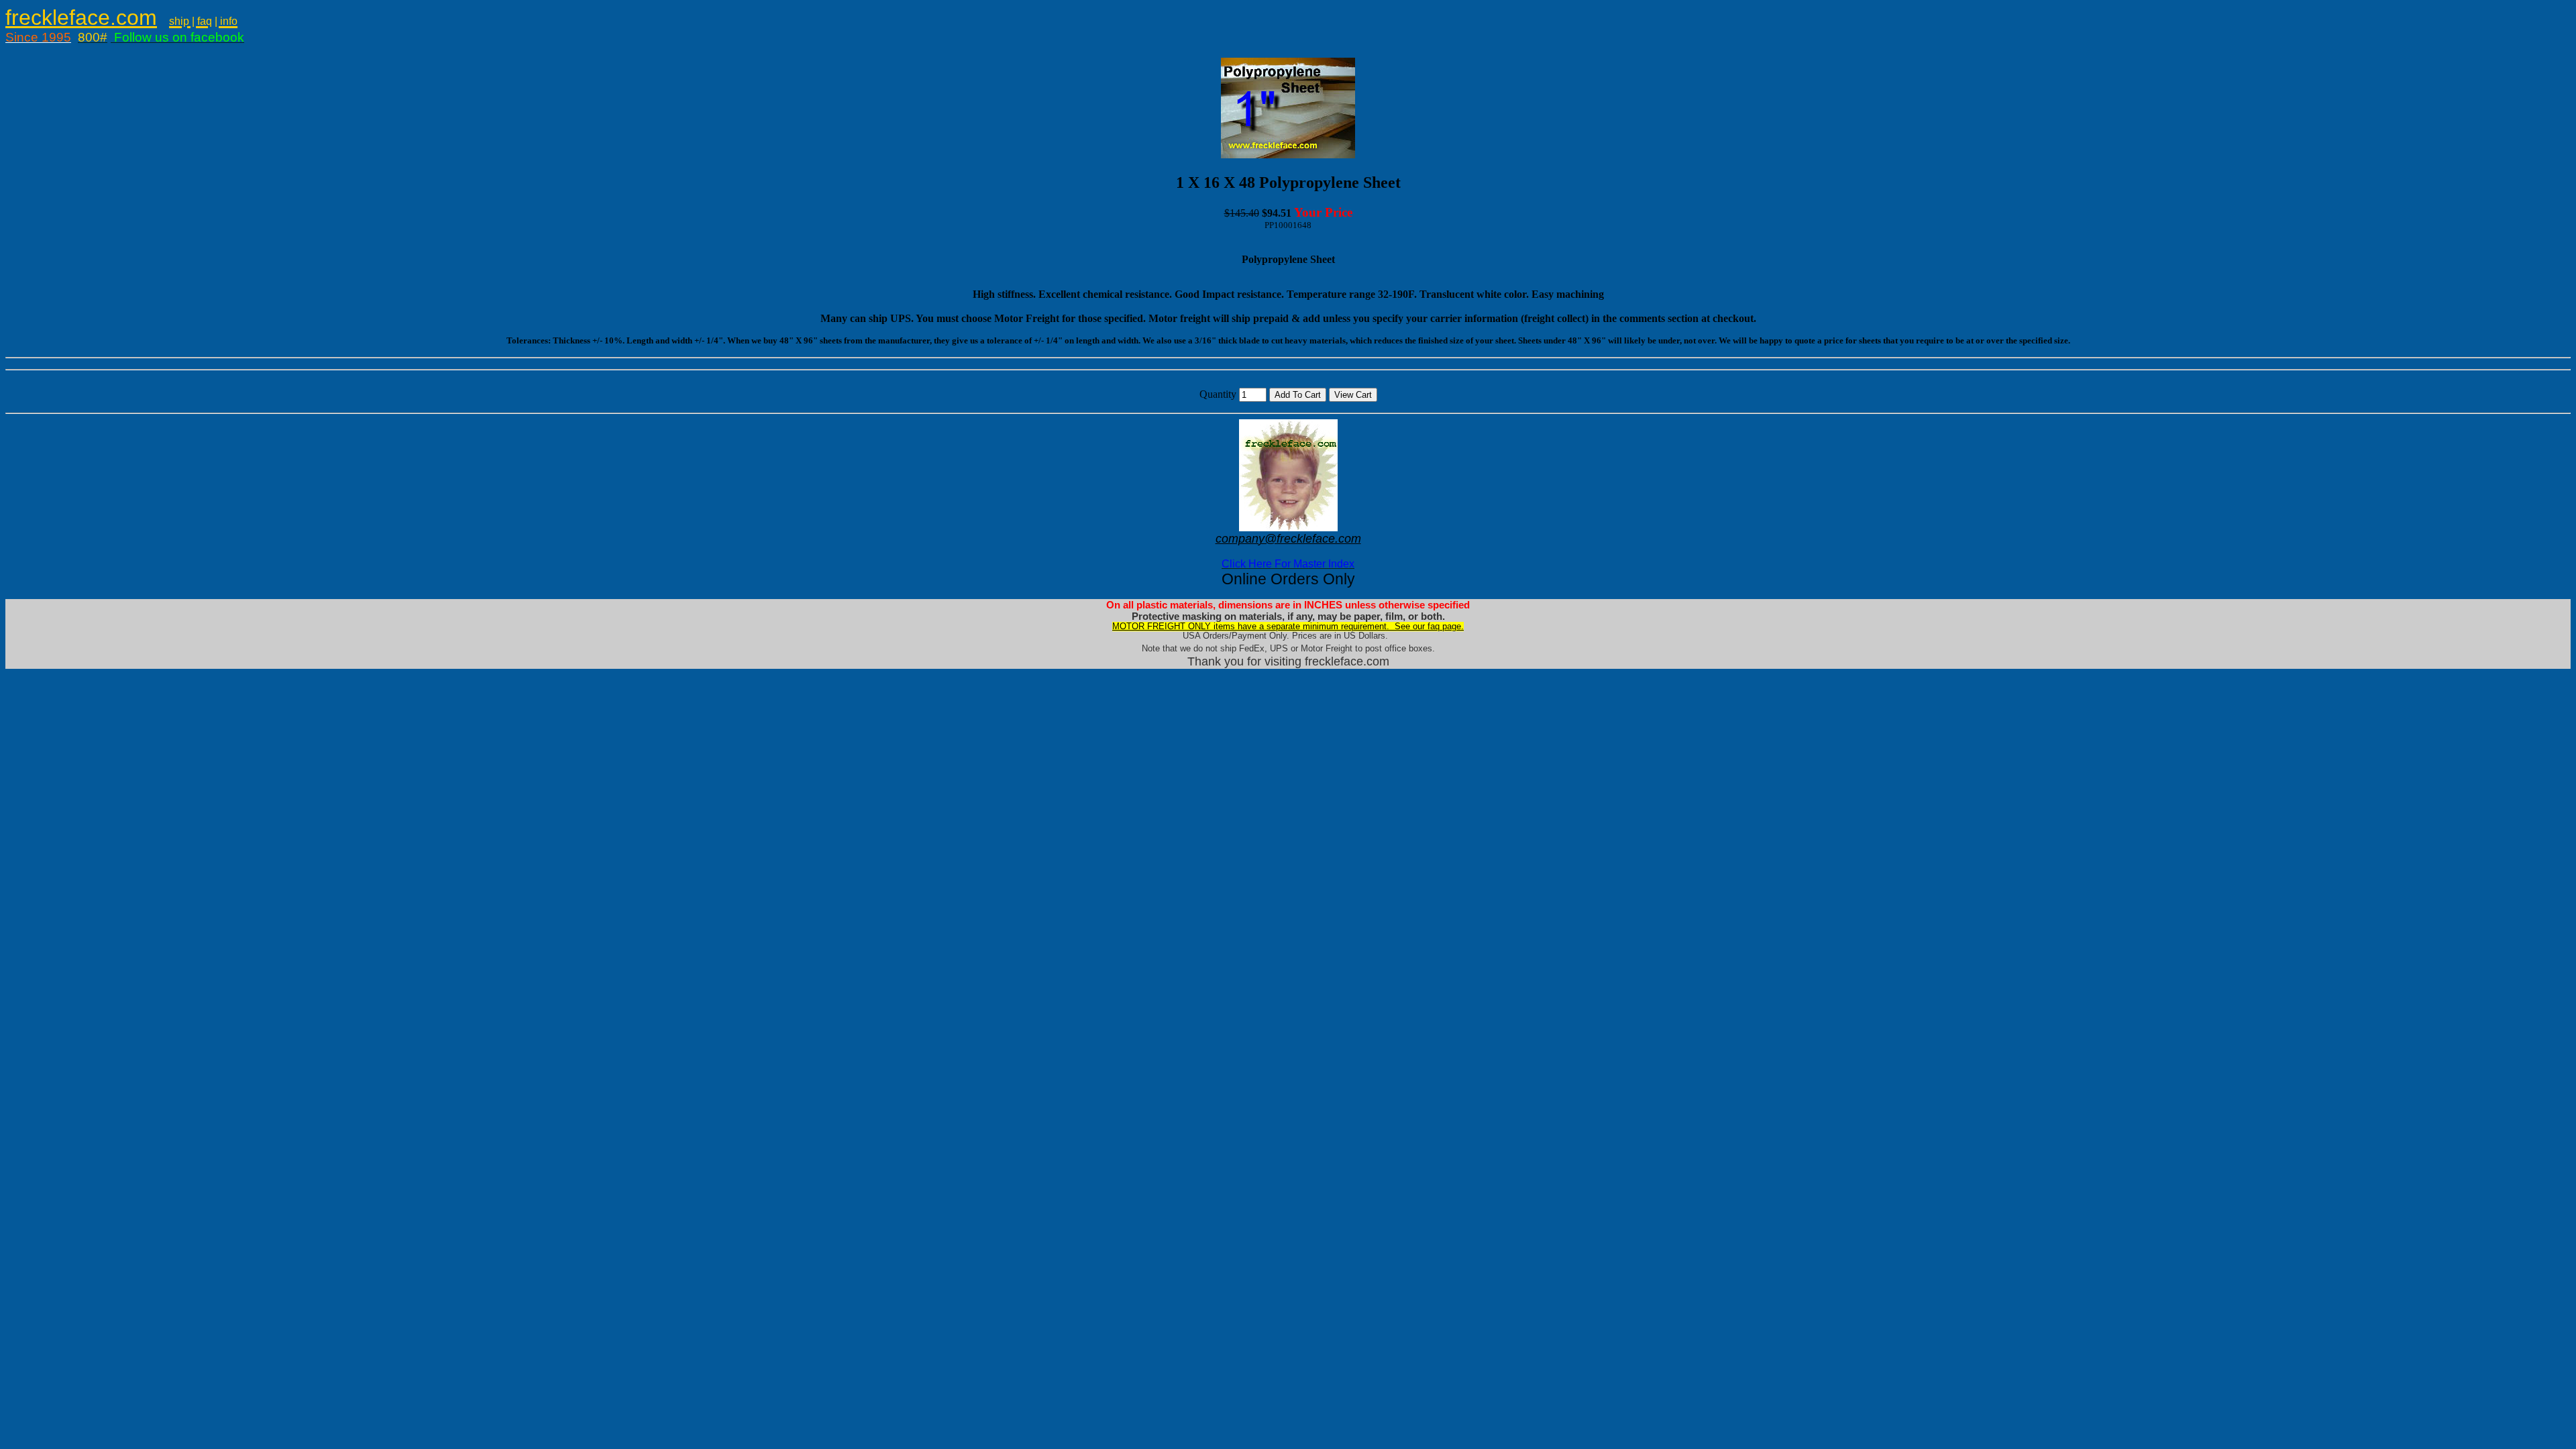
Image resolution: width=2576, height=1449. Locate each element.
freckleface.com (81, 17)
